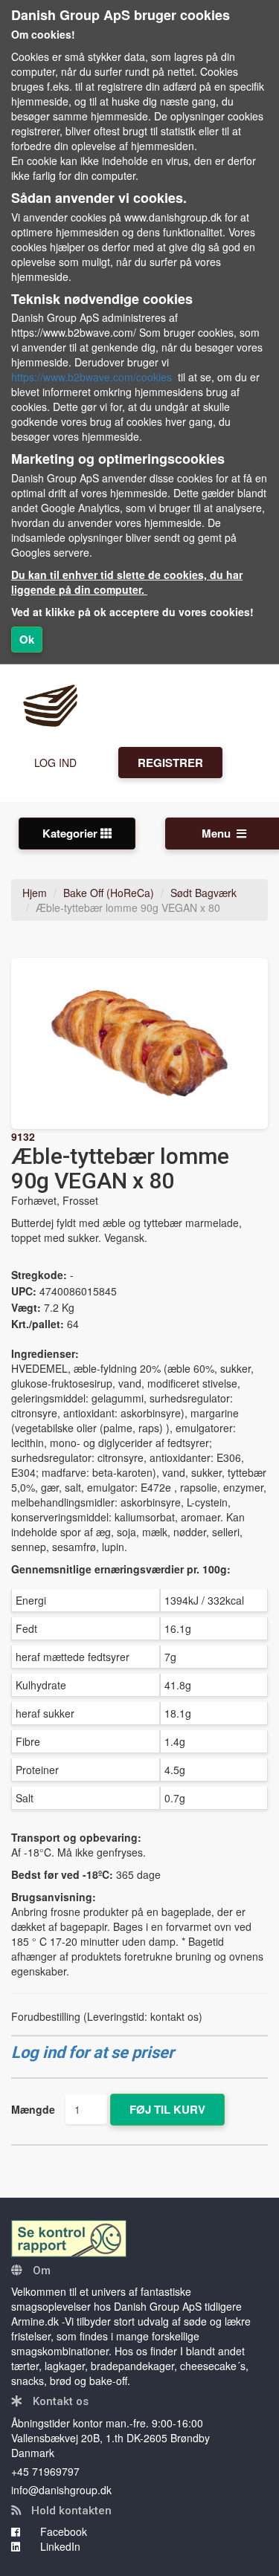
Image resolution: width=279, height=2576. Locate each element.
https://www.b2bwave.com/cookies (92, 377)
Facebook (62, 2531)
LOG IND (55, 763)
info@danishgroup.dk (61, 2490)
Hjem (35, 893)
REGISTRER (170, 763)
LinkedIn (59, 2546)
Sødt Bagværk (203, 893)
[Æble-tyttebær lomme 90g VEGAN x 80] (139, 1043)
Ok (27, 639)
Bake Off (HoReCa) (109, 893)
